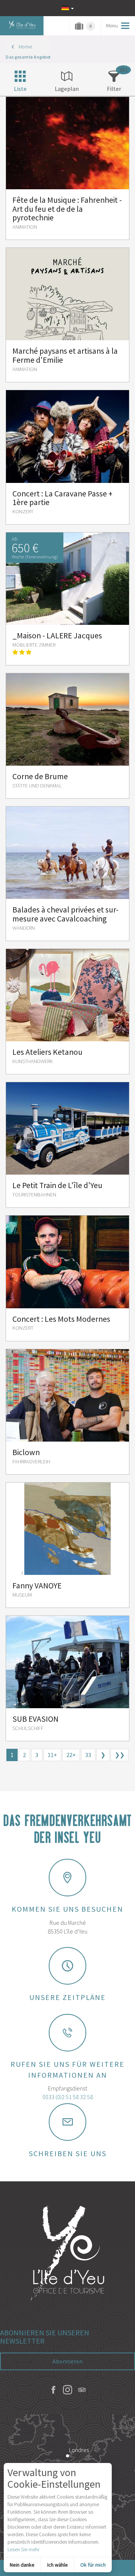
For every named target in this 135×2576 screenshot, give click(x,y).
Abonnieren (67, 2361)
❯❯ (120, 1755)
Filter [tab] (114, 89)
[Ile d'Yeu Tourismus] (67, 2254)
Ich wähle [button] (58, 2565)
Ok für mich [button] (93, 2565)
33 (88, 1755)
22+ (71, 1755)
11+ (52, 1755)
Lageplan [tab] (67, 89)
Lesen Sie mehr (23, 2549)
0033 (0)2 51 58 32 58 (68, 2097)
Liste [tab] (20, 89)
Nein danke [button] (22, 2565)
